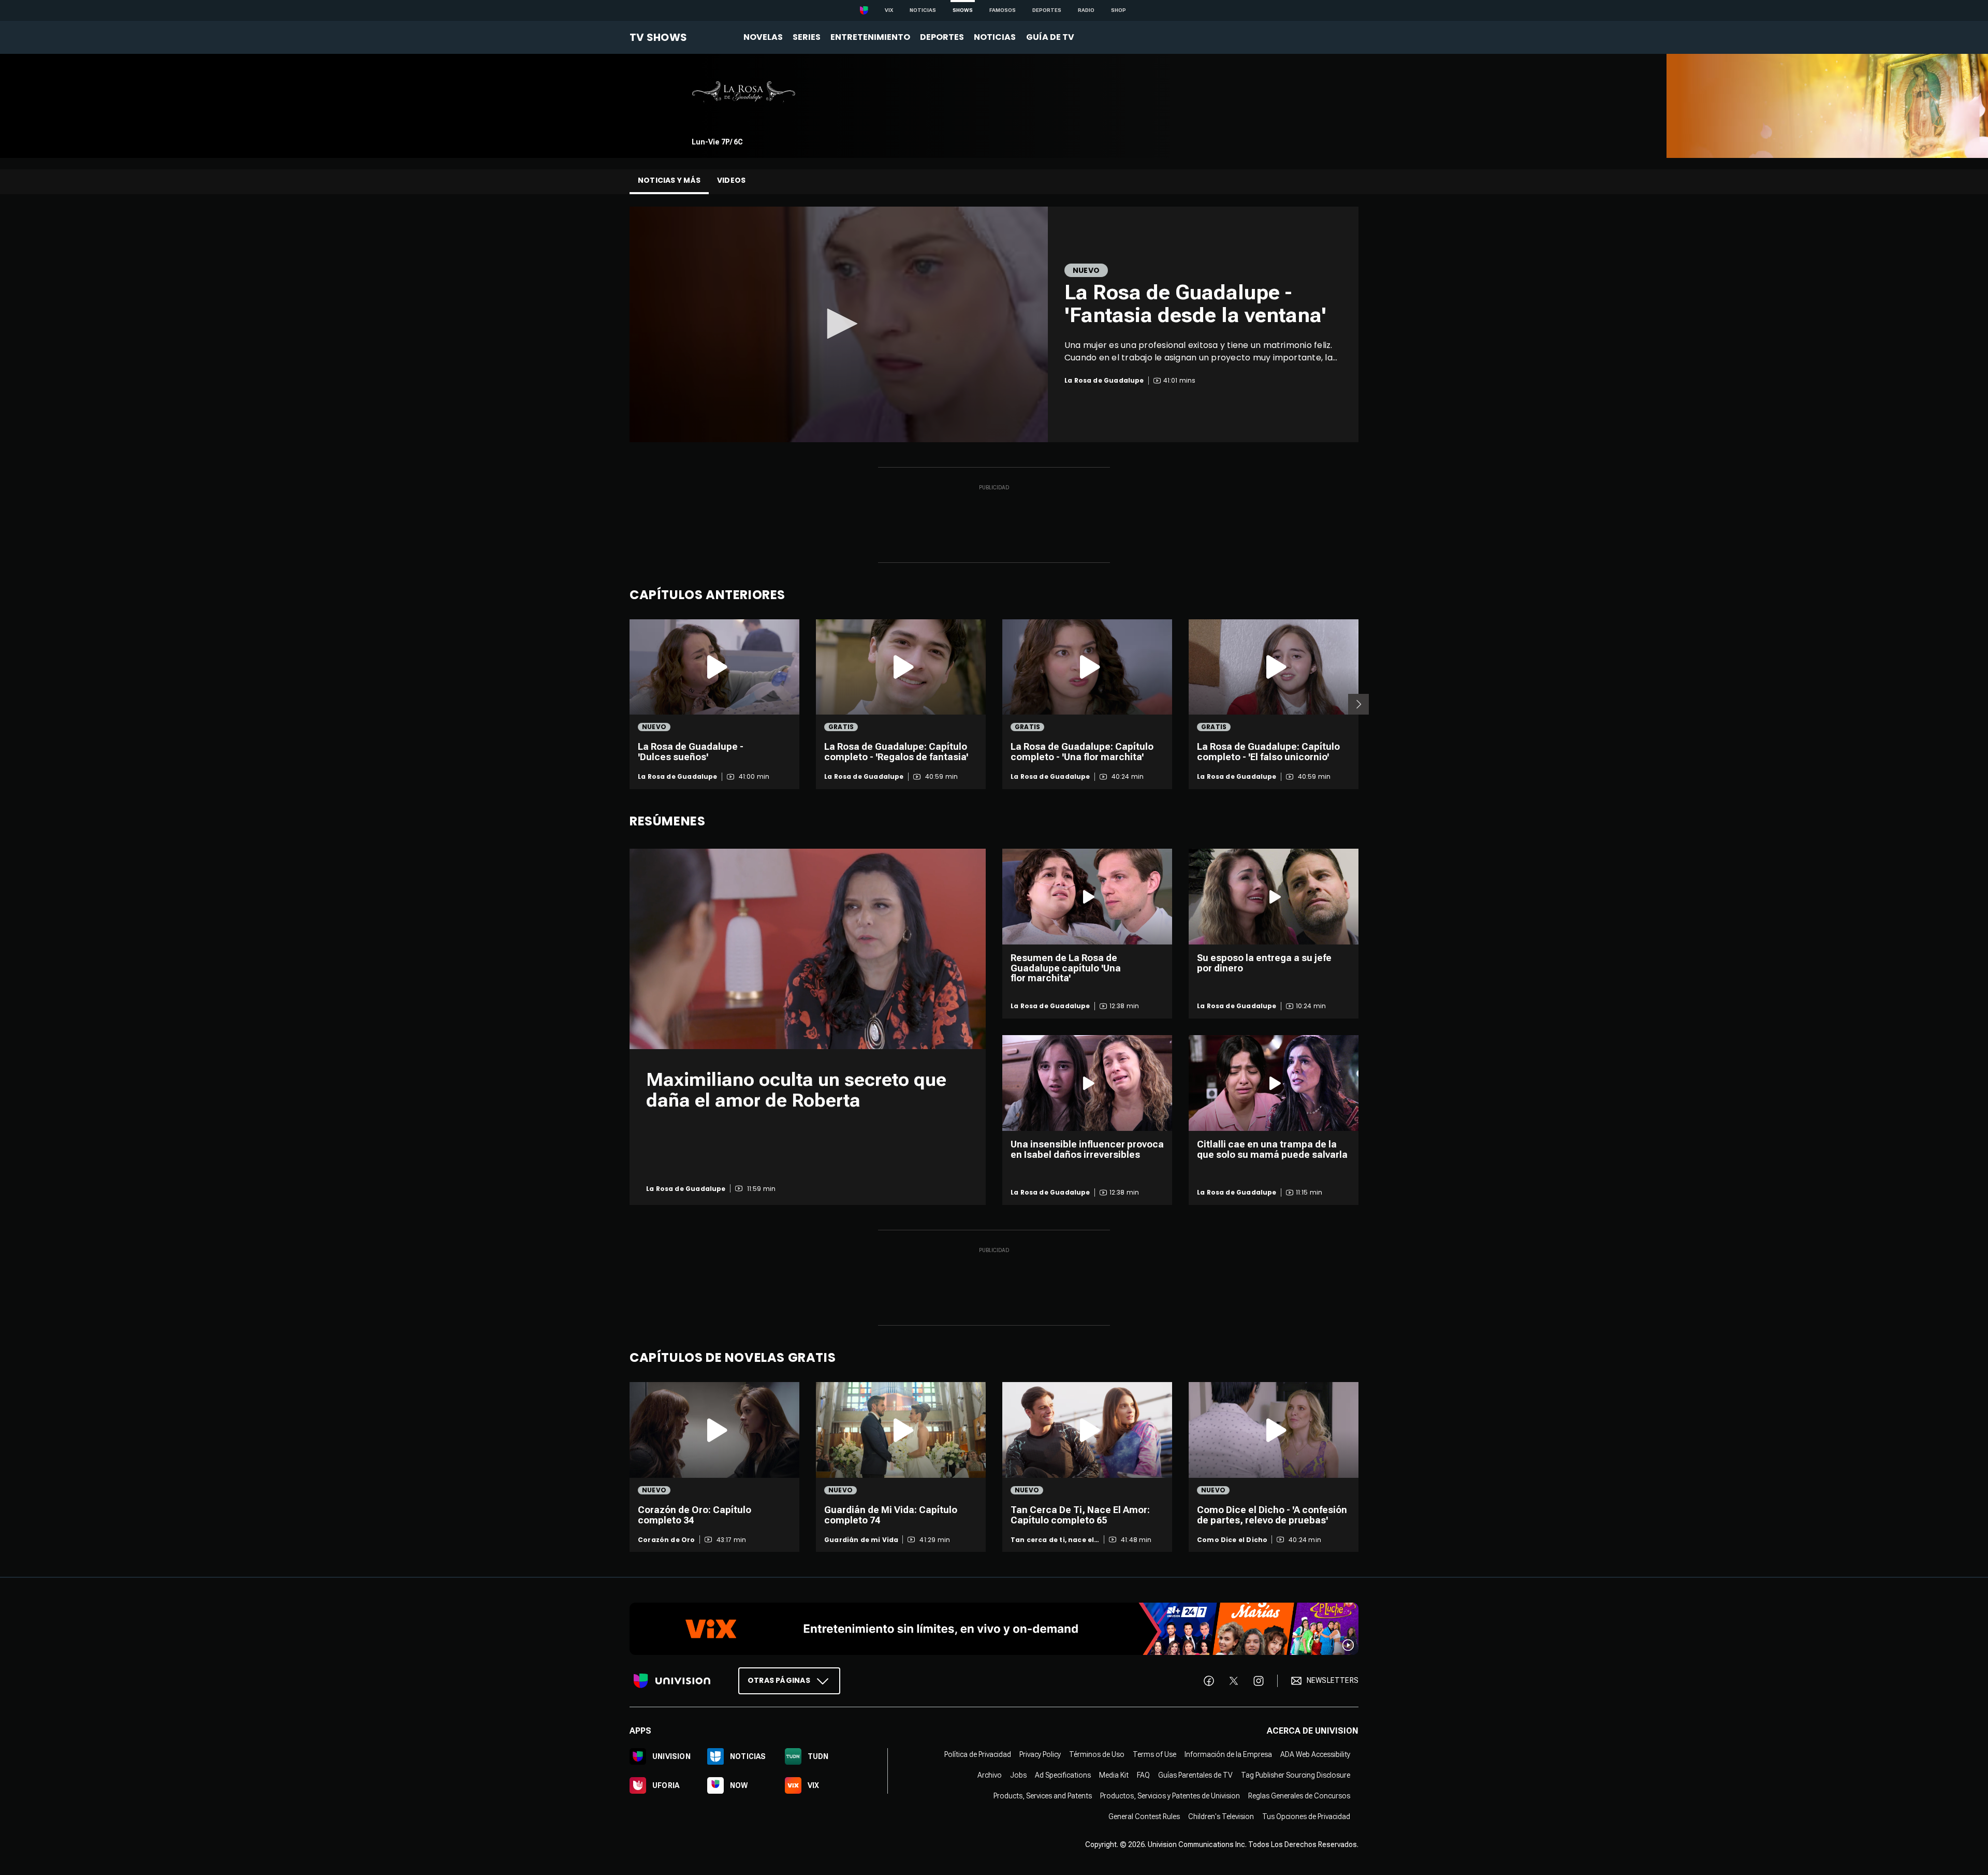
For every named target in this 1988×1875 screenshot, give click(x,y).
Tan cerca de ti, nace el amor (1052, 1540)
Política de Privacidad (978, 1754)
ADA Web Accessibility (1315, 1754)
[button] (839, 324)
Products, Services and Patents (1043, 1796)
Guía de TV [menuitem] (1050, 37)
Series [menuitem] (807, 37)
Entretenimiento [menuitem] (870, 37)
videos (731, 180)
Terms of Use (1154, 1754)
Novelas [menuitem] (763, 37)
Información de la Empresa (1228, 1754)
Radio (1086, 10)
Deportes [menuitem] (942, 37)
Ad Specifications (1063, 1775)
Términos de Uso (1097, 1754)
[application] (839, 324)
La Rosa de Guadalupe (678, 777)
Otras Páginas (779, 1680)
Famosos (1003, 10)
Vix (889, 10)
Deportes (1047, 10)
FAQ (1143, 1775)
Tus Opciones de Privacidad (1306, 1816)
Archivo (990, 1775)
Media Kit (1114, 1775)
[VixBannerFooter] (994, 1629)
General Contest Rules (1144, 1816)
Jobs (1018, 1775)
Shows (963, 10)
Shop (1119, 10)
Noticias (923, 10)
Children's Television (1221, 1816)
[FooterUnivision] (672, 1681)
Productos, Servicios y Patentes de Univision (1170, 1796)
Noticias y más (669, 180)
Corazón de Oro (667, 1540)
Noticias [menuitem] (995, 37)
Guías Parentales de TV (1195, 1775)
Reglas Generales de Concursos (1299, 1796)
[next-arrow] (1358, 704)
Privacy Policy (1040, 1754)
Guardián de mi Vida (861, 1540)
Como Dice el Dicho (1232, 1540)
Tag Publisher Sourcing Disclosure (1296, 1775)
